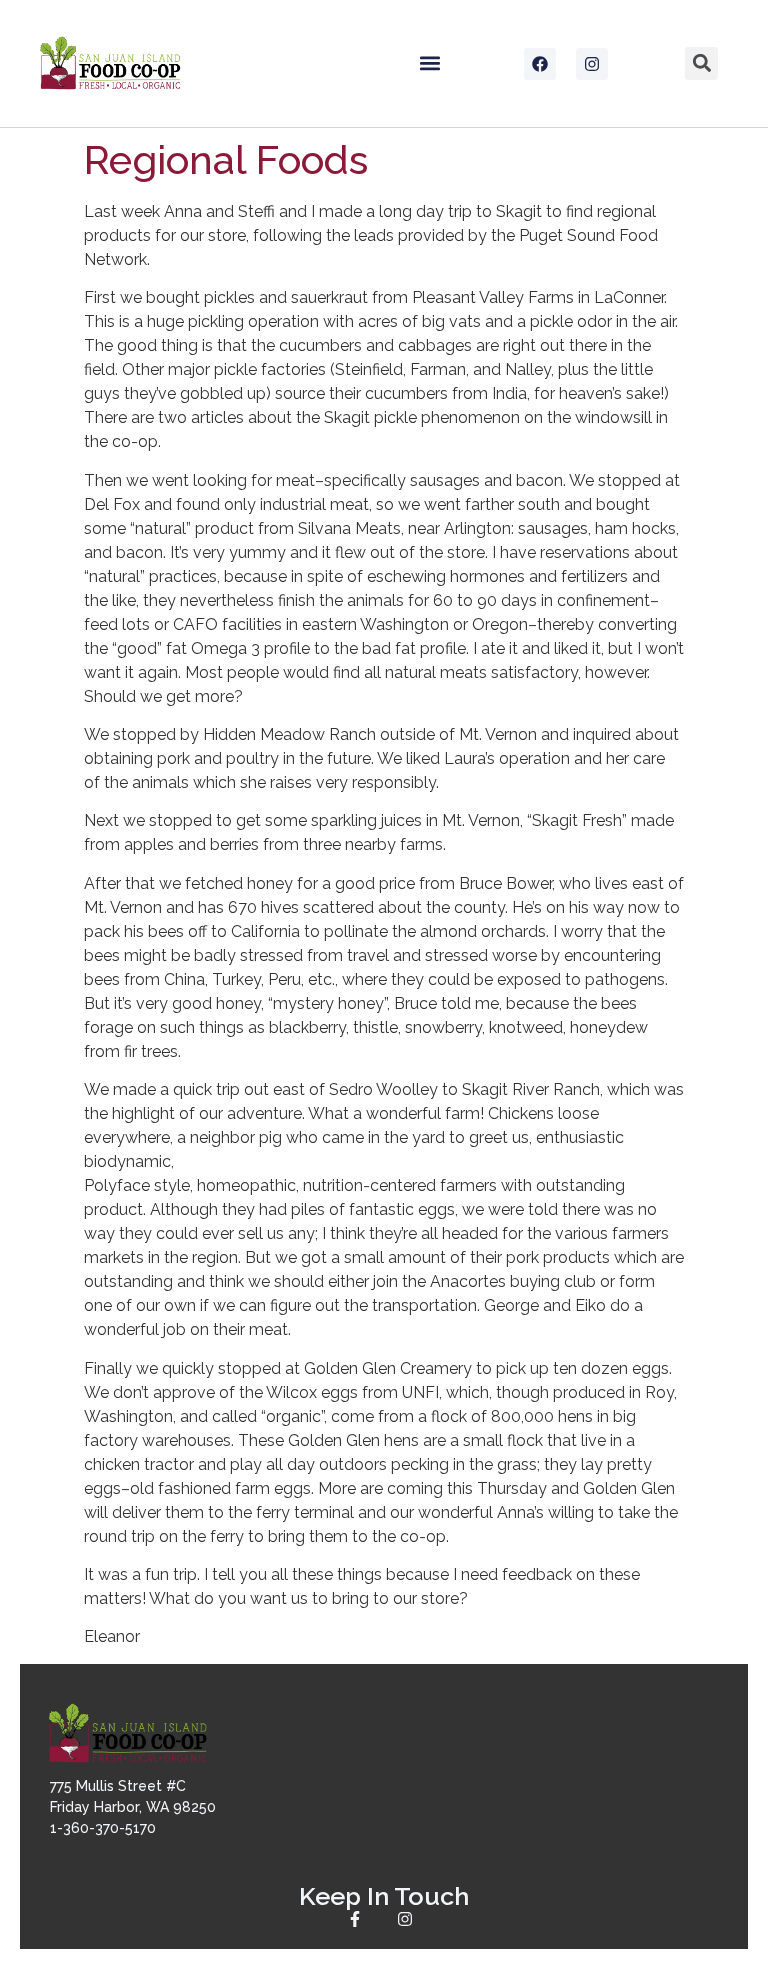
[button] (430, 63)
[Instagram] (592, 64)
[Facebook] (540, 64)
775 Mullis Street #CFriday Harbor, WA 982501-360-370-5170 (133, 1807)
